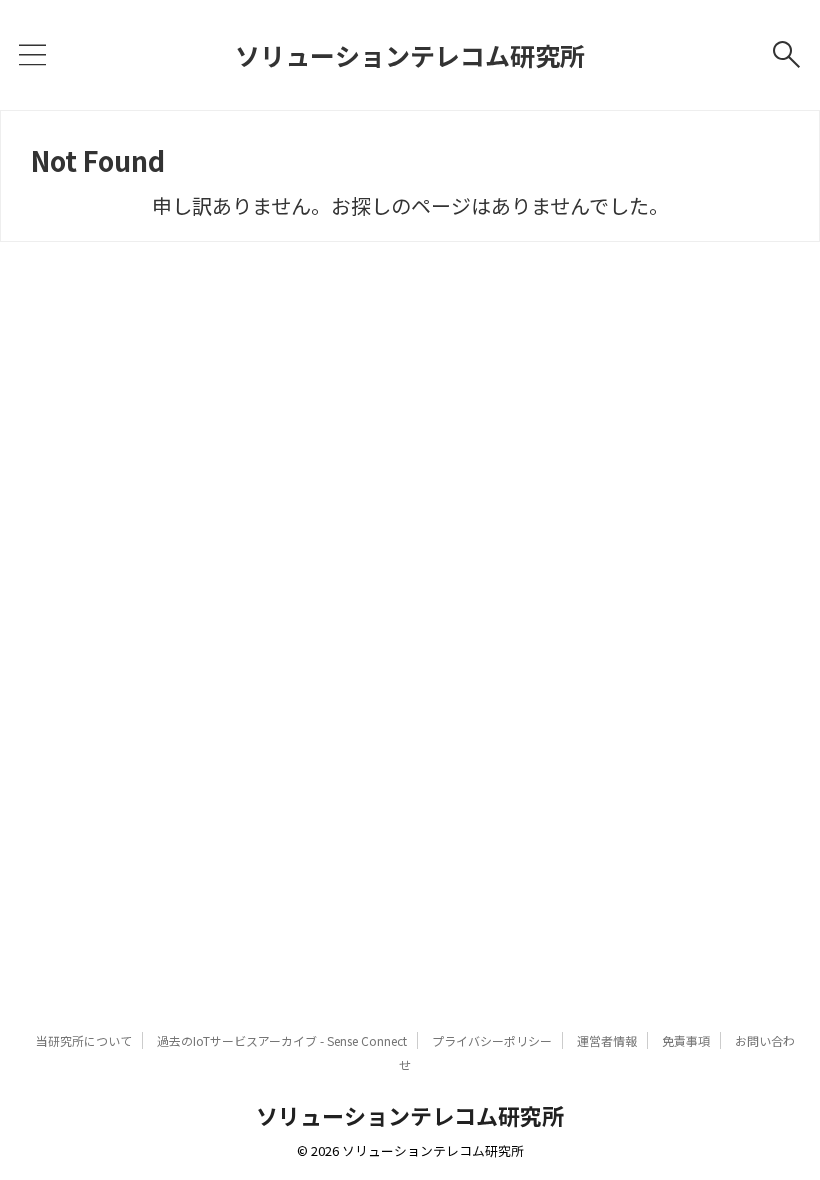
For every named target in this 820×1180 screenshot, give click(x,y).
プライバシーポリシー (492, 1040)
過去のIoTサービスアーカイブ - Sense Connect (282, 1040)
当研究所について (84, 1040)
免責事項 (686, 1040)
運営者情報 (607, 1040)
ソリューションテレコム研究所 (410, 55)
